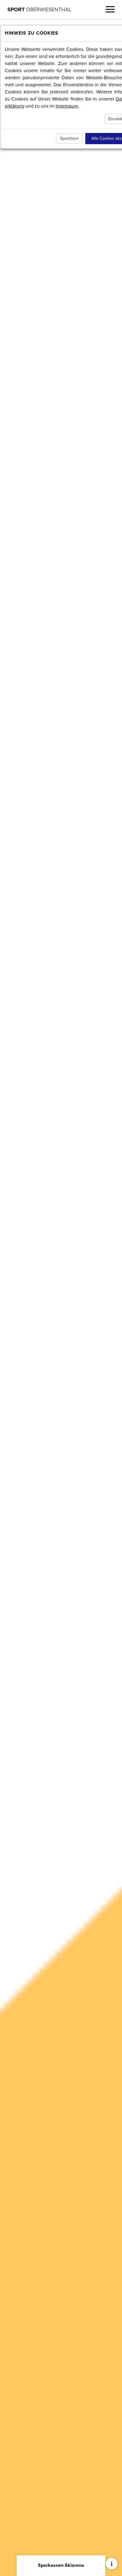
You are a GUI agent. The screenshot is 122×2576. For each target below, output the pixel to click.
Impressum (67, 106)
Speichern (69, 138)
